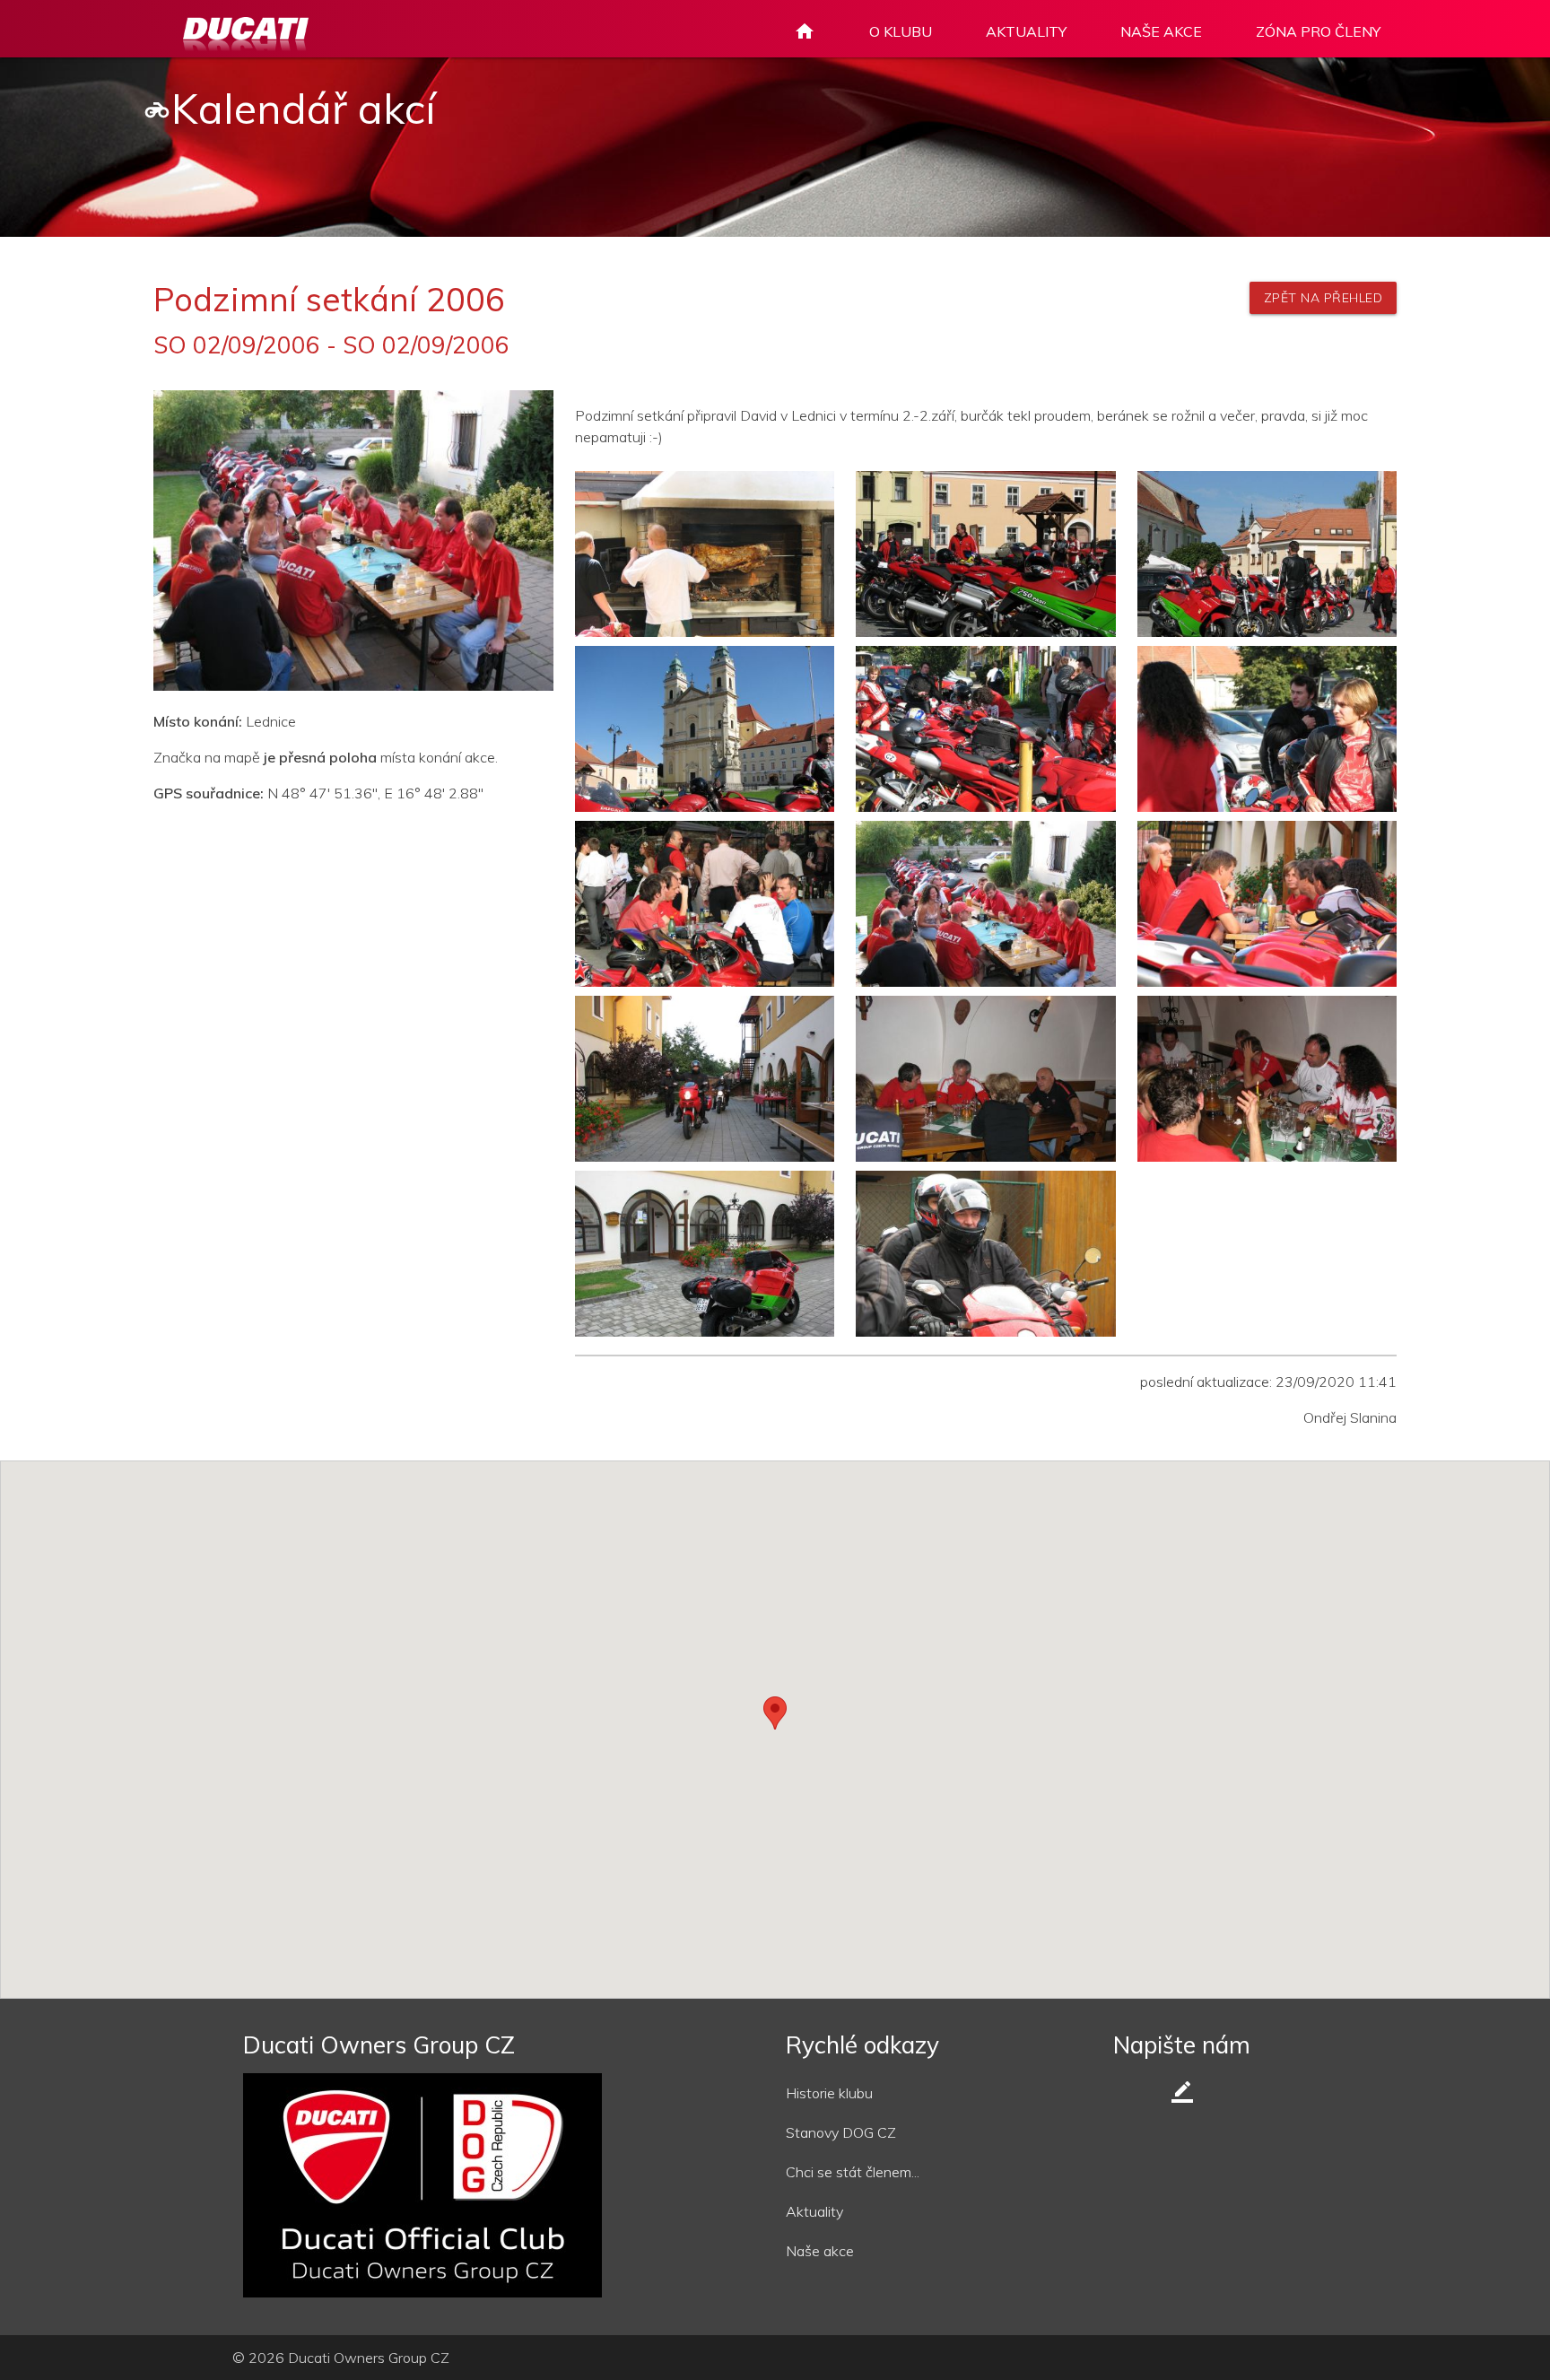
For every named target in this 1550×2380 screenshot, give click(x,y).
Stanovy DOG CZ (841, 2132)
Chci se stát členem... (853, 2172)
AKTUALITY (1026, 31)
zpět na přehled (1324, 298)
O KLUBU (901, 31)
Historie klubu (829, 2093)
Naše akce (820, 2251)
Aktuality (814, 2211)
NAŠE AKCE (1161, 31)
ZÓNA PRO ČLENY (1318, 31)
